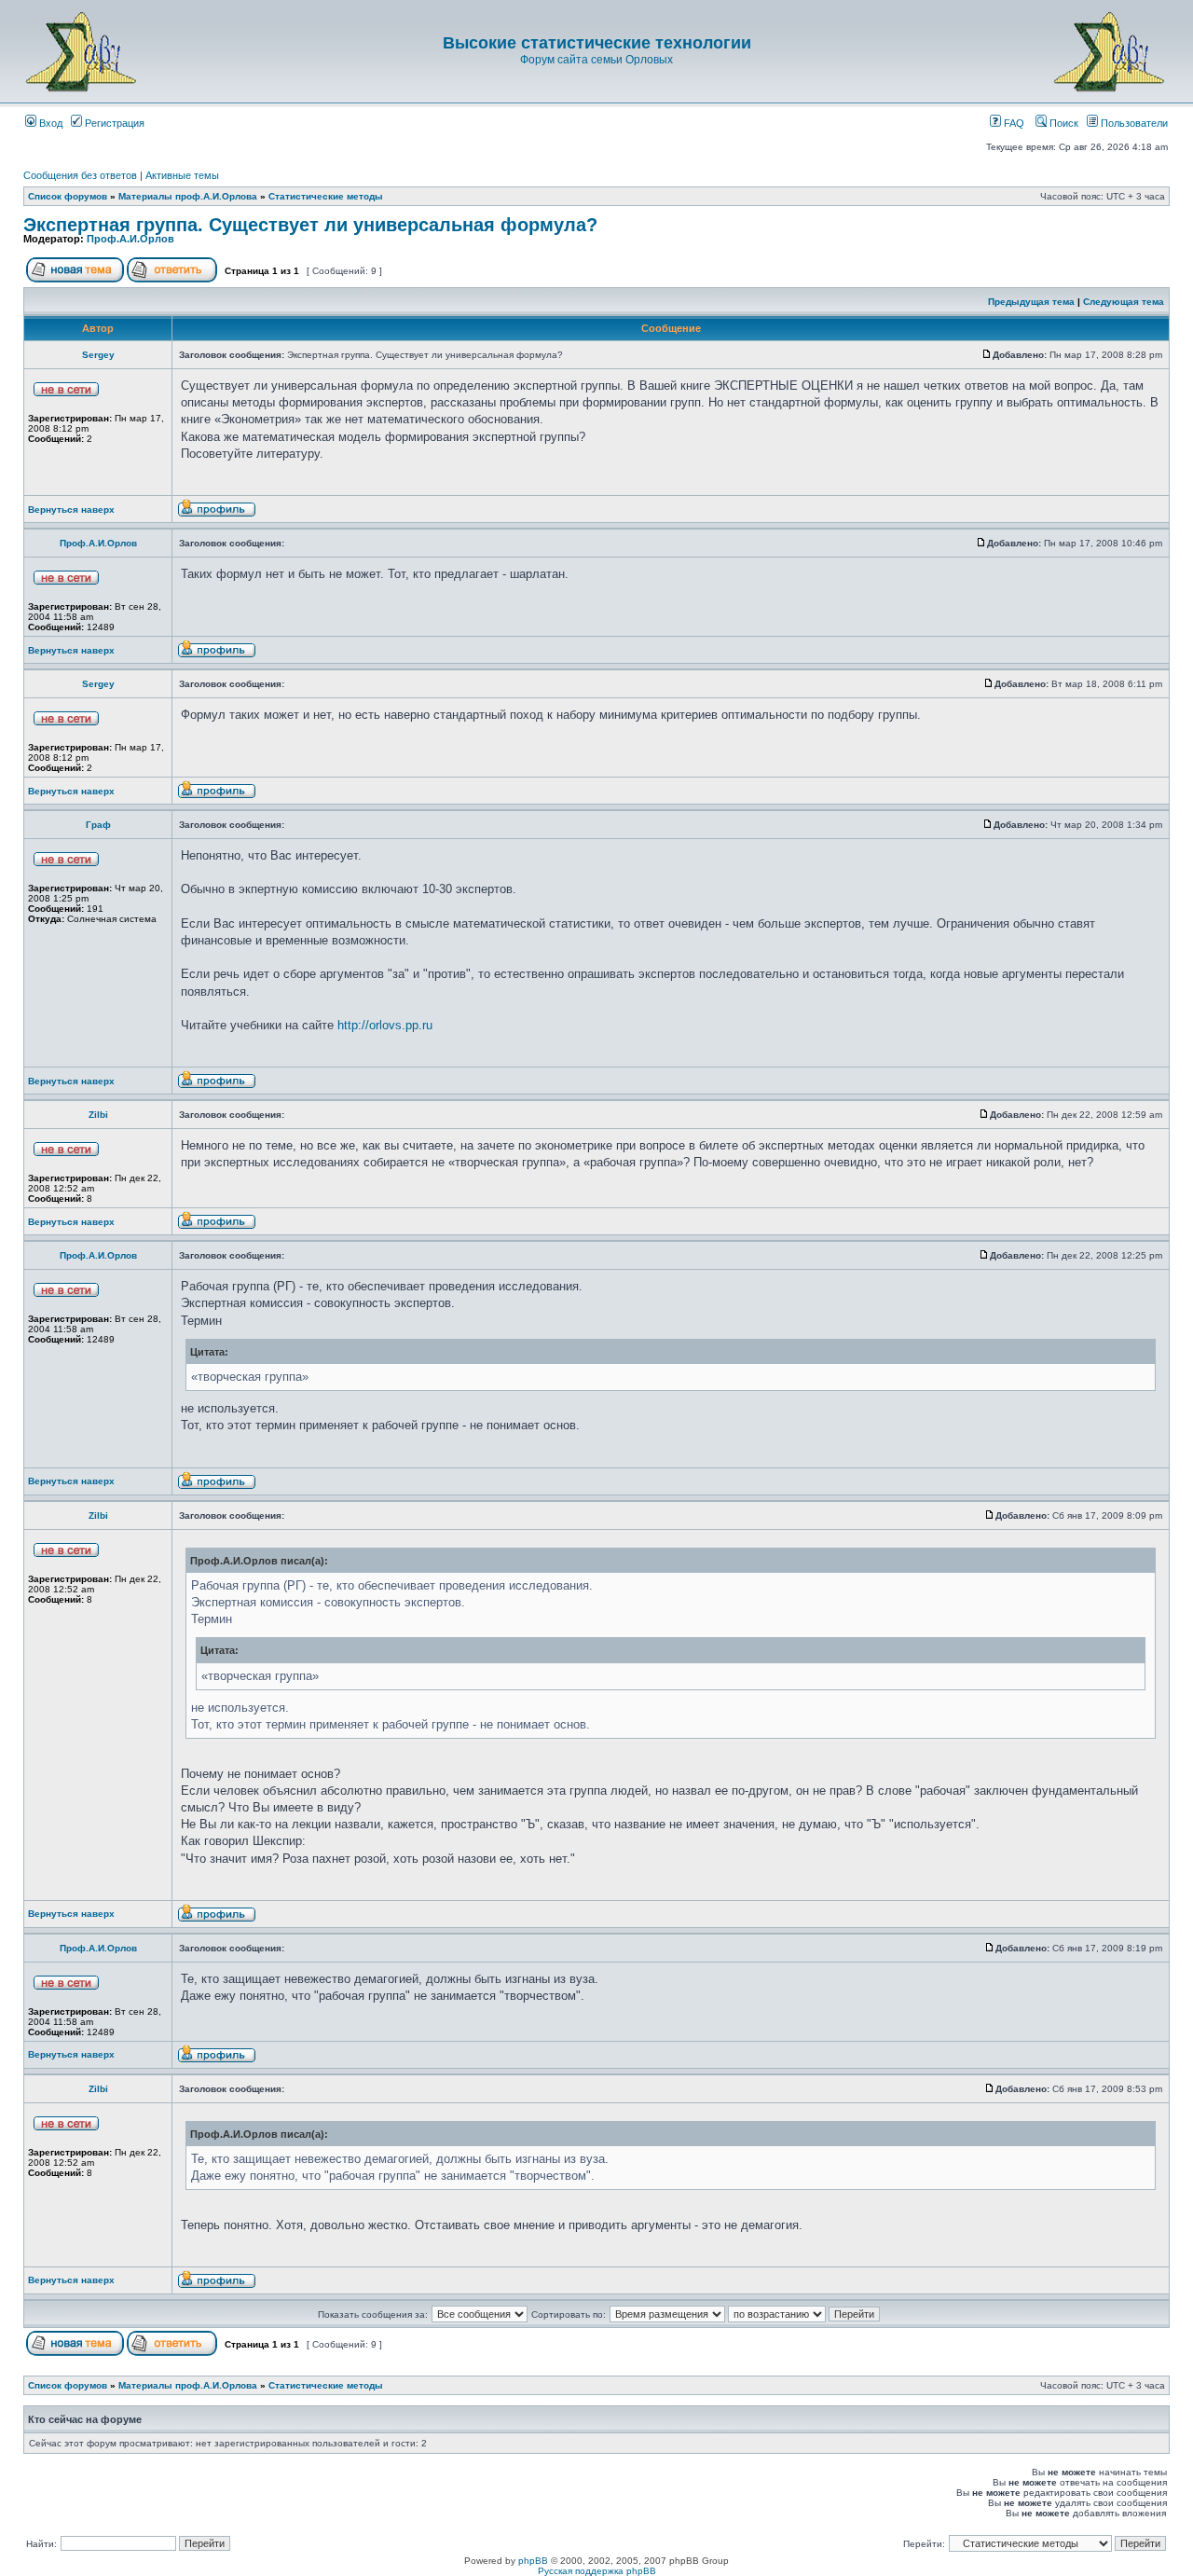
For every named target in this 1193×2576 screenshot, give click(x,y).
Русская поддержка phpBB (597, 2571)
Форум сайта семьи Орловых (596, 60)
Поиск (1063, 123)
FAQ (1013, 123)
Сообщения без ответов (80, 175)
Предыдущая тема (1031, 302)
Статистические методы (326, 196)
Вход (49, 123)
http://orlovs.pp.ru (385, 1025)
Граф (98, 825)
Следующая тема (1124, 302)
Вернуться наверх (71, 510)
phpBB (533, 2561)
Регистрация (113, 123)
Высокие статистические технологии (597, 43)
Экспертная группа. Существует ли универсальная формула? (310, 225)
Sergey (98, 355)
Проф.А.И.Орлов (130, 239)
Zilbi (98, 1115)
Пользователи (1133, 123)
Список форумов (68, 196)
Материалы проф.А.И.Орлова (188, 196)
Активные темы (182, 175)
